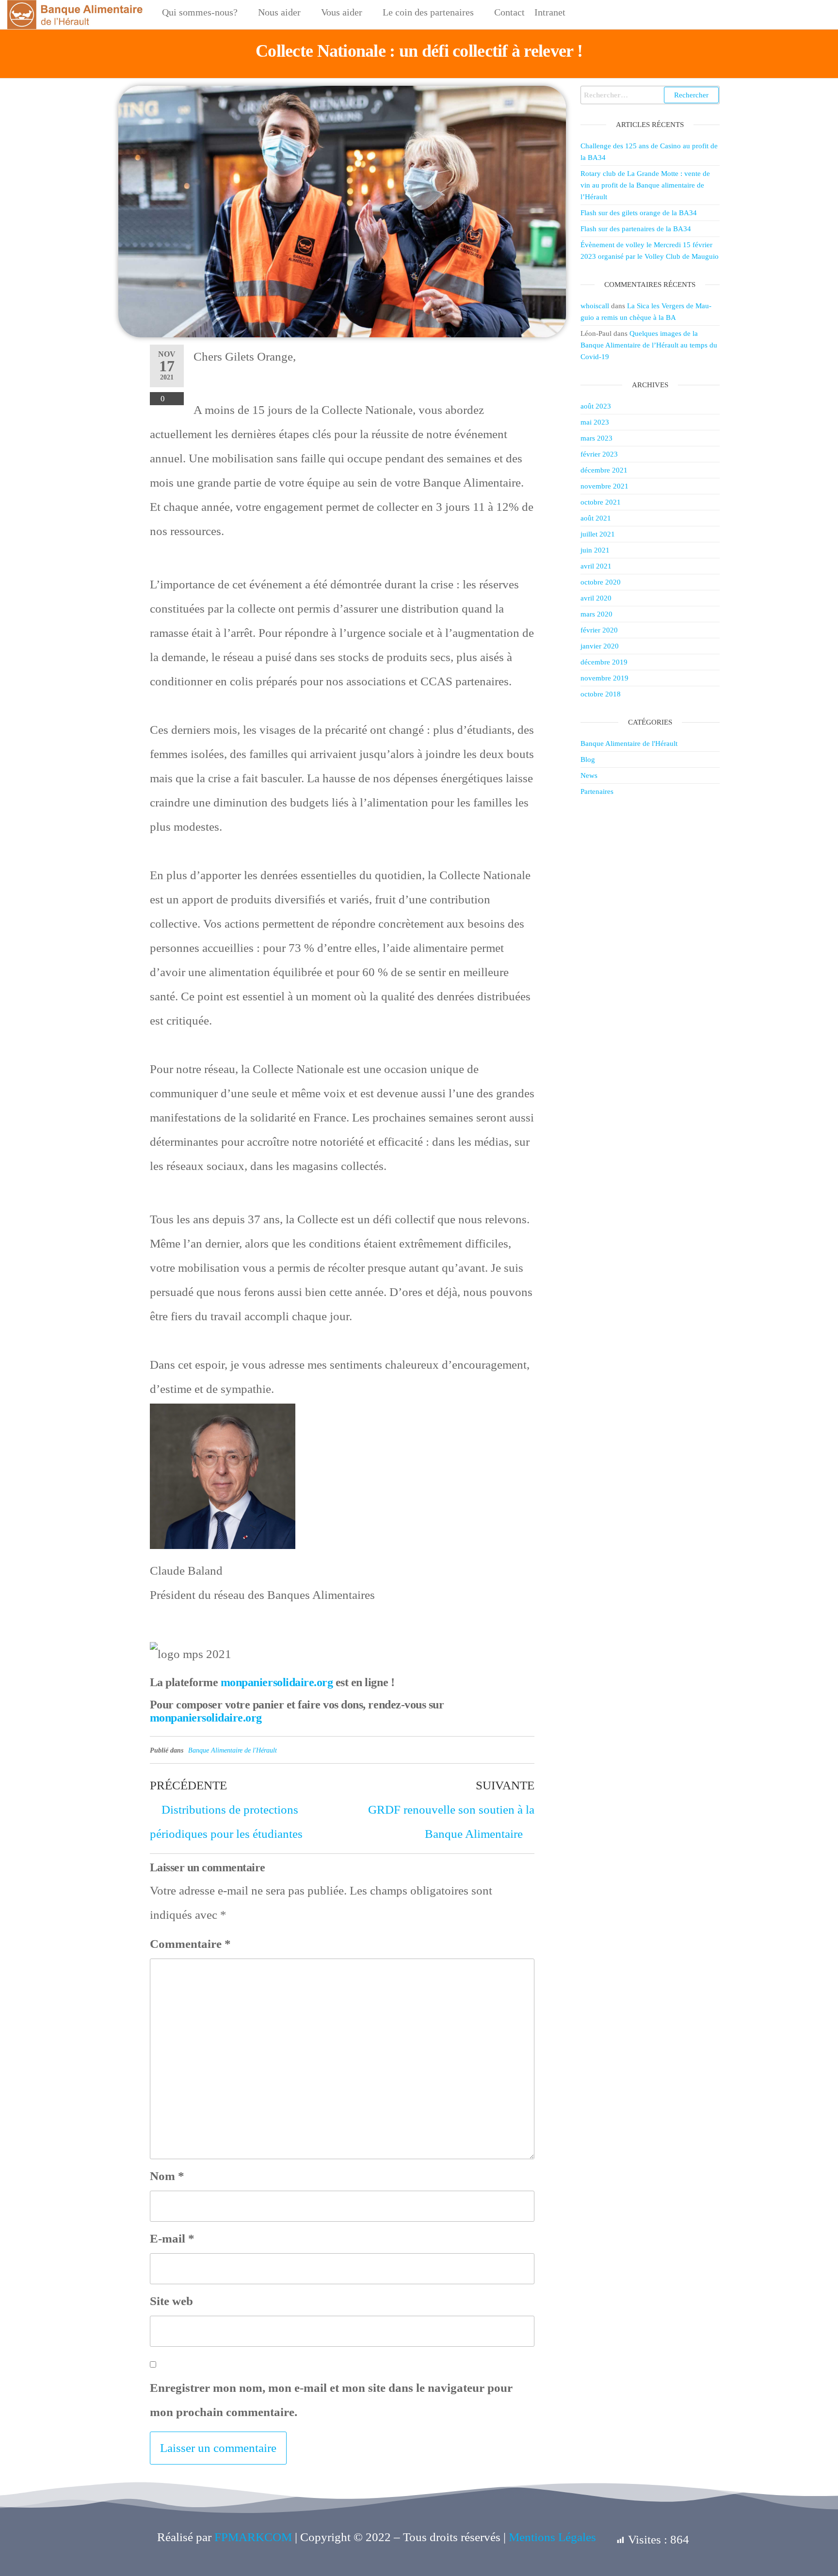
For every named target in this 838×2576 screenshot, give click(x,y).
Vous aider (342, 12)
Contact (509, 12)
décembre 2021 (604, 470)
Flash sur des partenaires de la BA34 (636, 229)
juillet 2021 (598, 534)
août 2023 (596, 406)
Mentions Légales (552, 2537)
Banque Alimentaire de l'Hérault (233, 1750)
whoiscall (595, 306)
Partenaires (597, 791)
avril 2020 (596, 598)
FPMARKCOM (253, 2537)
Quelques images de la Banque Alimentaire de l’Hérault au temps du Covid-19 (649, 345)
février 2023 (599, 454)
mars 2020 (596, 614)
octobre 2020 (601, 582)
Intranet (550, 12)
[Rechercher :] (650, 95)
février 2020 (599, 630)
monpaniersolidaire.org (277, 1682)
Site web (171, 2301)
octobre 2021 (601, 502)
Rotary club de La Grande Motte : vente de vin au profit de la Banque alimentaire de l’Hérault (645, 185)
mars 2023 (596, 438)
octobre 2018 (601, 694)
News (589, 775)
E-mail (172, 2238)
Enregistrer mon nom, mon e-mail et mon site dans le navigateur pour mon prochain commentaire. (331, 2400)
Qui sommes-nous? (200, 12)
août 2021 (596, 518)
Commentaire (190, 1944)
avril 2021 (596, 566)
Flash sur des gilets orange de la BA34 (639, 213)
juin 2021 (595, 550)
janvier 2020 (600, 646)
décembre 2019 (604, 662)
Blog (588, 759)
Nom (167, 2176)
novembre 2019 (604, 678)
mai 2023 (595, 422)
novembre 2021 (604, 486)
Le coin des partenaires (428, 12)
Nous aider (279, 12)
